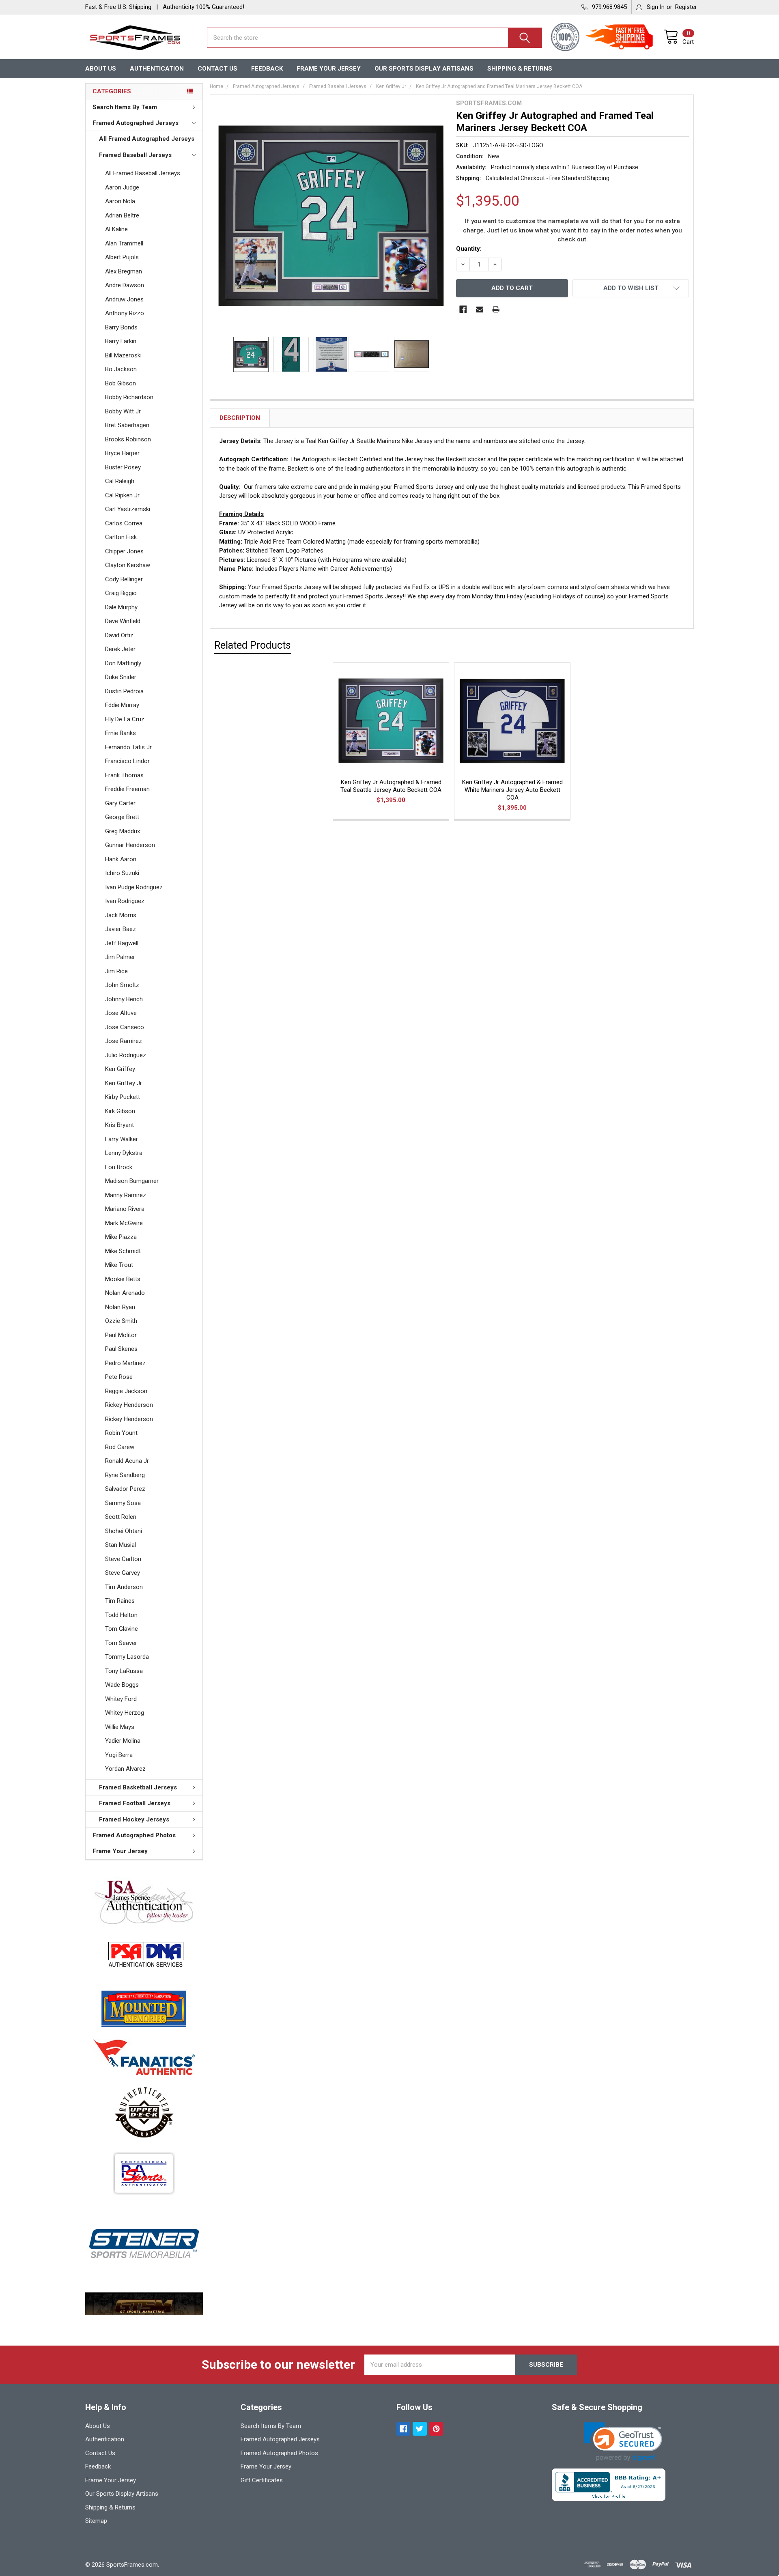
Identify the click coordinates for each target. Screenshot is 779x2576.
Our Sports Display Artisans (424, 69)
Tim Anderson (124, 1587)
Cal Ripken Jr (122, 495)
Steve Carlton (123, 1559)
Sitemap (96, 2521)
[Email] (480, 309)
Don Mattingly (123, 663)
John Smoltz (122, 985)
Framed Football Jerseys (135, 1803)
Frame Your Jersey (329, 69)
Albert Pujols (122, 257)
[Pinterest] (436, 2429)
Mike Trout (119, 1265)
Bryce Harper (122, 453)
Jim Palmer (120, 957)
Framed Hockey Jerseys (134, 1819)
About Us (101, 69)
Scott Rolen (121, 1517)
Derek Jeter (120, 649)
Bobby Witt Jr (123, 411)
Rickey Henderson (129, 1405)
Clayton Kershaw (128, 565)
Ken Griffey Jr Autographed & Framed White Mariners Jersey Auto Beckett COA (512, 790)
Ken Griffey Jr (124, 1083)
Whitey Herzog (125, 1713)
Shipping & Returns (520, 69)
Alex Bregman (124, 271)
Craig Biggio (121, 593)
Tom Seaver (121, 1643)
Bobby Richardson (129, 397)
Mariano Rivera (125, 1209)
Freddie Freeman (127, 789)
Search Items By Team (125, 107)
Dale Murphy (121, 607)
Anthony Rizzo (125, 313)
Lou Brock (119, 1167)
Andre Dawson (125, 285)
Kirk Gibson (120, 1111)
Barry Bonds (121, 327)
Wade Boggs (122, 1685)
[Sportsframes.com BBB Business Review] (609, 2484)
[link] (623, 2442)
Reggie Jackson (126, 1391)
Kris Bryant (119, 1125)
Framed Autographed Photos (134, 1835)
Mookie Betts (123, 1279)
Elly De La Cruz (125, 719)
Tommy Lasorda (127, 1657)
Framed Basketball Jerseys (138, 1787)
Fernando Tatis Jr (128, 747)
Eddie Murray (122, 705)
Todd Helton (121, 1615)
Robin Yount (121, 1433)
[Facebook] (463, 309)
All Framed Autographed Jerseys (147, 139)
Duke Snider (121, 677)
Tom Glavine (122, 1629)
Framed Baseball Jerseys (135, 155)
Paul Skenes (121, 1349)
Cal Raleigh (120, 481)
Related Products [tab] (253, 645)
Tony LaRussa (124, 1671)
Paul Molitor (121, 1335)
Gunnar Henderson (130, 845)
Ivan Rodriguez (125, 901)
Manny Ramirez (126, 1195)
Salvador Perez (125, 1489)
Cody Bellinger (124, 579)
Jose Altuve (121, 1013)
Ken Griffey (120, 1069)
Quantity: (469, 249)
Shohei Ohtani (124, 1531)
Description (240, 418)
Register (686, 7)
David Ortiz (119, 635)
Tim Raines (120, 1601)
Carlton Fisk (121, 537)
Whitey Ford (121, 1699)
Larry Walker (122, 1139)
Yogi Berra (119, 1755)
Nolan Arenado (125, 1293)
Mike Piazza (121, 1237)
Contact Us (217, 69)
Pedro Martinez (125, 1363)
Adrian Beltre (122, 215)
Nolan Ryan (120, 1307)
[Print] (496, 309)
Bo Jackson (121, 369)
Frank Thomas (124, 775)
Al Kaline (116, 229)
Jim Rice (116, 971)
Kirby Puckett (123, 1097)
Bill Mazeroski (123, 355)
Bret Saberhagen (127, 425)
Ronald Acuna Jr (127, 1461)
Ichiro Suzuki (122, 873)
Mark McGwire (124, 1223)
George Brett (122, 817)
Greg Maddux (123, 831)
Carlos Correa (124, 523)
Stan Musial (121, 1545)
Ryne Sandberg (125, 1475)
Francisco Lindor (127, 761)
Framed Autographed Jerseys (136, 123)
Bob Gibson (121, 383)
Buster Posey (123, 467)
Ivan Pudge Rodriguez (134, 887)
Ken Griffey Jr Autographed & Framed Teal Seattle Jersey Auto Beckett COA (391, 786)
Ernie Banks (121, 733)
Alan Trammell (124, 243)
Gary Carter (120, 803)
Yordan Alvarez (125, 1769)
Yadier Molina (123, 1741)
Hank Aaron (121, 859)
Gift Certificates (262, 2480)
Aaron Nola (120, 201)
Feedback (267, 69)
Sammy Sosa (123, 1503)
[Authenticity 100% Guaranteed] (567, 38)
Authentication (157, 69)
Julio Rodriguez (126, 1055)
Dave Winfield (123, 621)
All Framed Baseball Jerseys (143, 173)
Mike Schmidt (123, 1251)
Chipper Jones (124, 551)
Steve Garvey (123, 1573)
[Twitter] (420, 2429)
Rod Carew (120, 1447)
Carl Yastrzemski (128, 509)
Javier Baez (121, 929)
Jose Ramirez (124, 1041)
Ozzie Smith (121, 1321)
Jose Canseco (125, 1027)
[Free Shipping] (624, 38)
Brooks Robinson (128, 439)
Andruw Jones (124, 299)
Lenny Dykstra (124, 1153)
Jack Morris (121, 915)
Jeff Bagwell (122, 943)
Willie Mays (120, 1727)
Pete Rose (119, 1377)
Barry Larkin (121, 341)
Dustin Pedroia (124, 691)
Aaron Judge (122, 187)
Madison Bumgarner (132, 1181)
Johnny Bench (124, 999)
